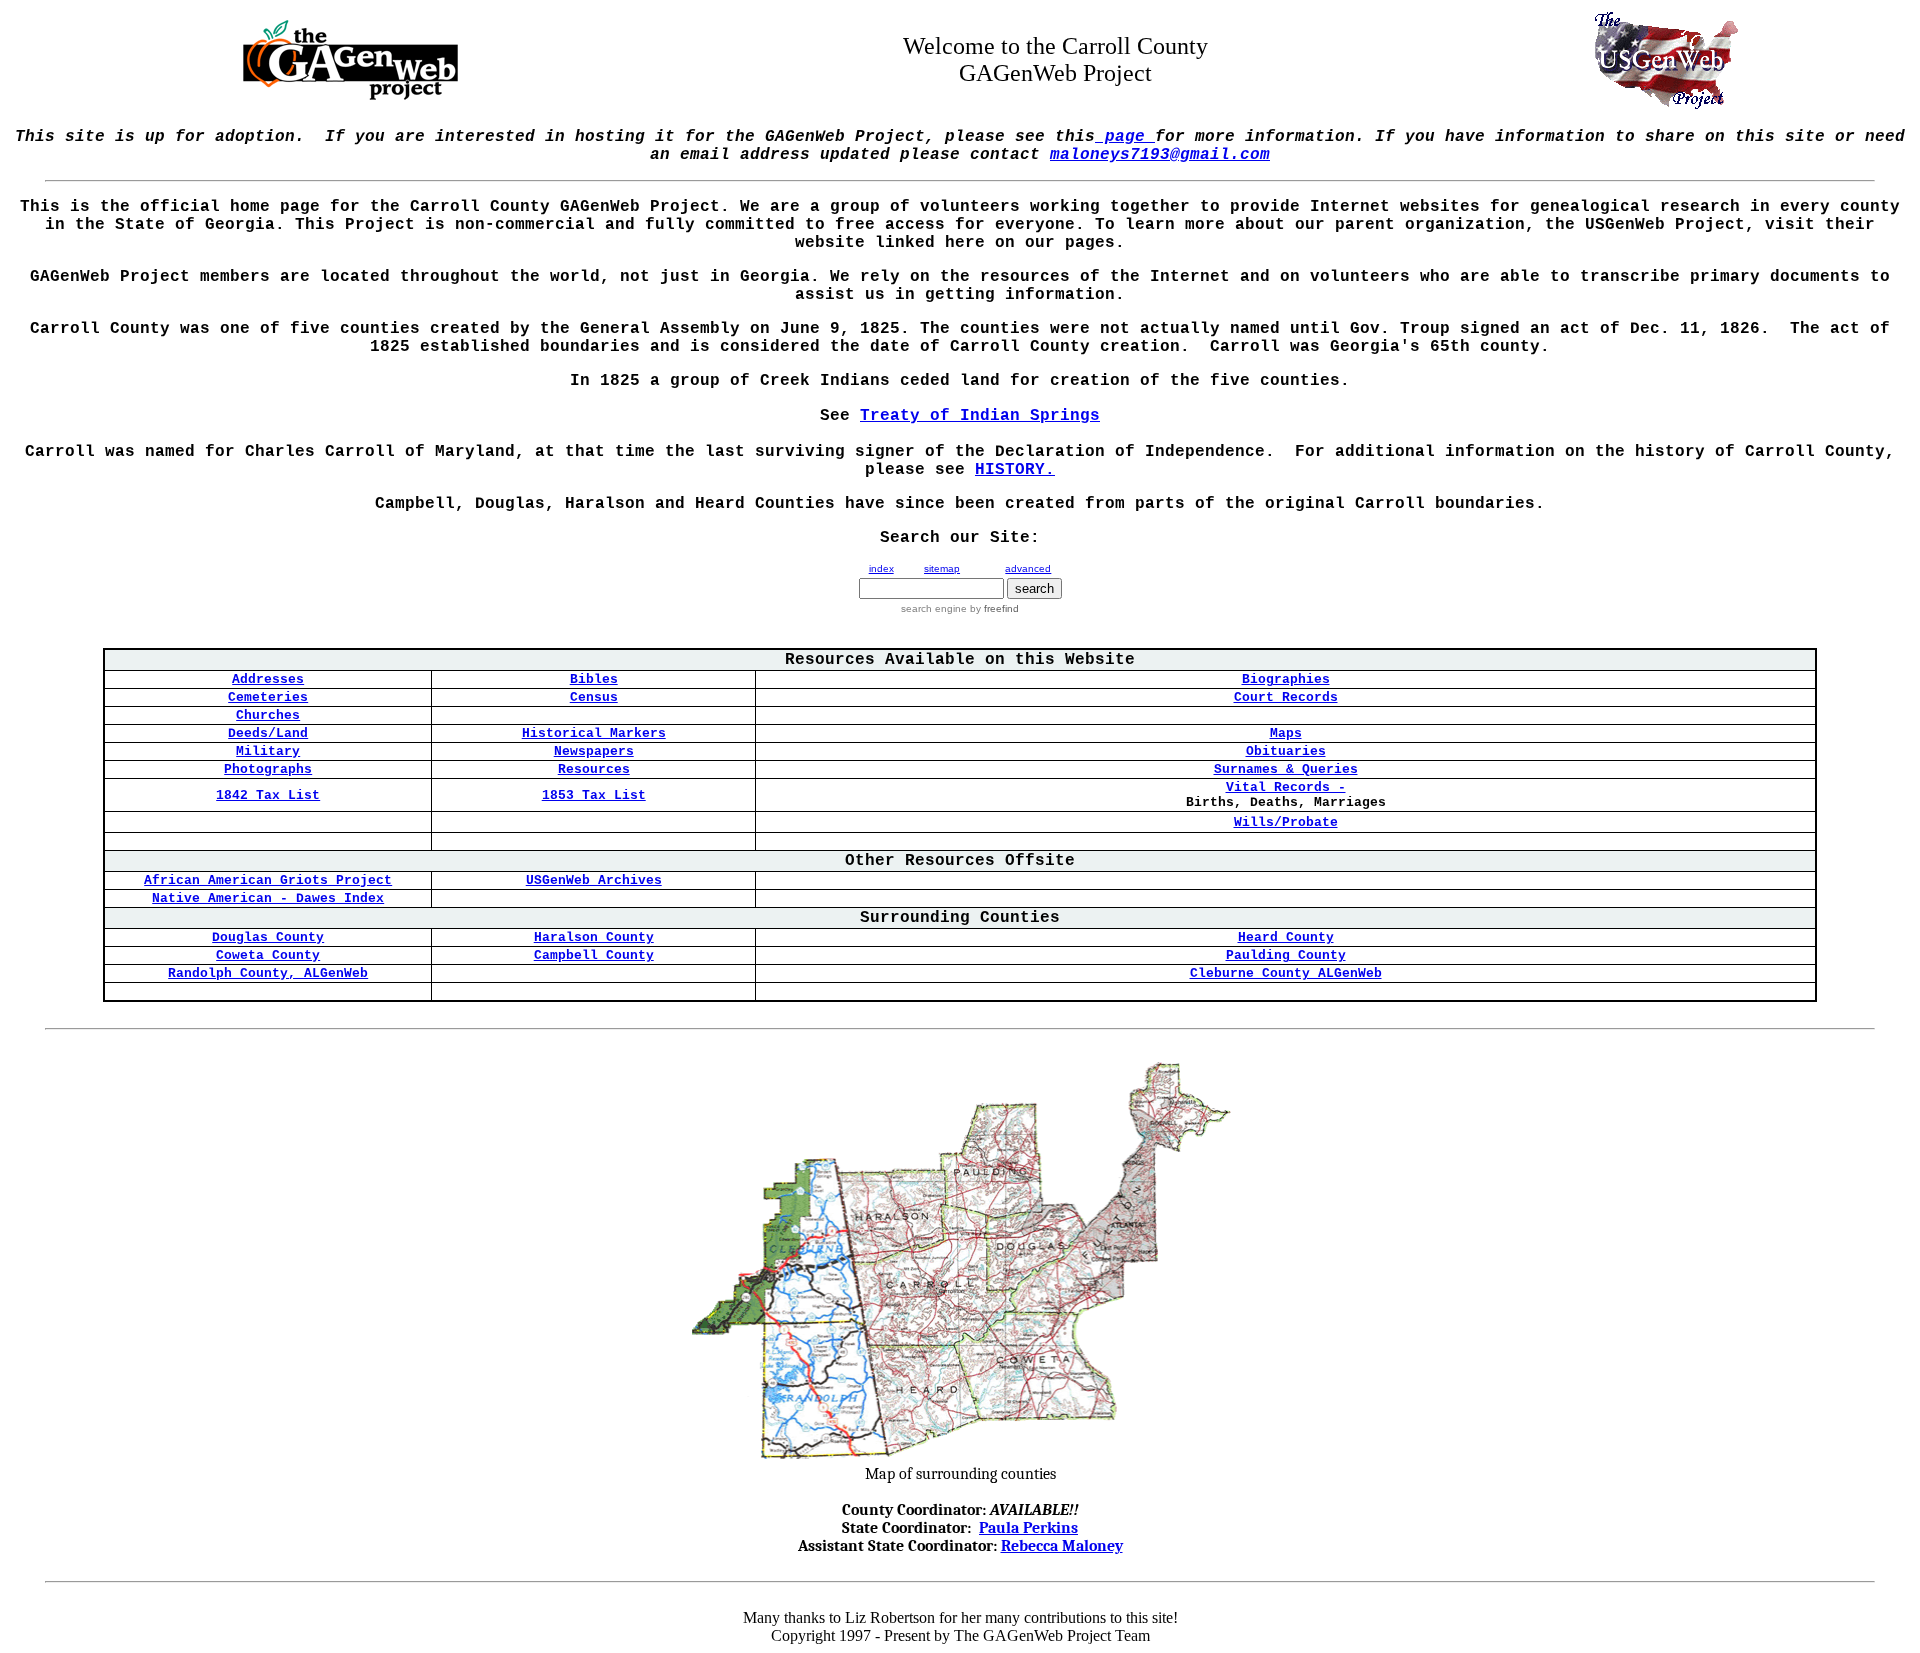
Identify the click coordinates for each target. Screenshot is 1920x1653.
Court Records (1286, 697)
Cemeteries (268, 697)
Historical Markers (594, 733)
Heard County (1286, 937)
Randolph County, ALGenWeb (268, 973)
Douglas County (268, 937)
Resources (594, 769)
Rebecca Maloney (1062, 1546)
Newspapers (594, 751)
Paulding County (1286, 955)
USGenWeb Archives (594, 880)
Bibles (594, 679)
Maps (1286, 733)
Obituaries (1286, 751)
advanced (1028, 568)
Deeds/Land (268, 733)
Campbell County (594, 955)
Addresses (268, 679)
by (993, 608)
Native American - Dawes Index (268, 898)
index (881, 568)
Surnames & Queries (1286, 769)
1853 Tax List (594, 795)
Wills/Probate (1286, 822)
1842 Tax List (268, 795)
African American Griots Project (268, 880)
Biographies (1286, 679)
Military (268, 751)
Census (594, 697)
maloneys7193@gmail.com (1160, 155)
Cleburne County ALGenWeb (1286, 973)
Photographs (268, 769)
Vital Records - (1286, 787)
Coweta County (268, 955)
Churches (268, 715)
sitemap (942, 568)
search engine (934, 608)
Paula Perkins (1028, 1528)
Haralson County (594, 937)
